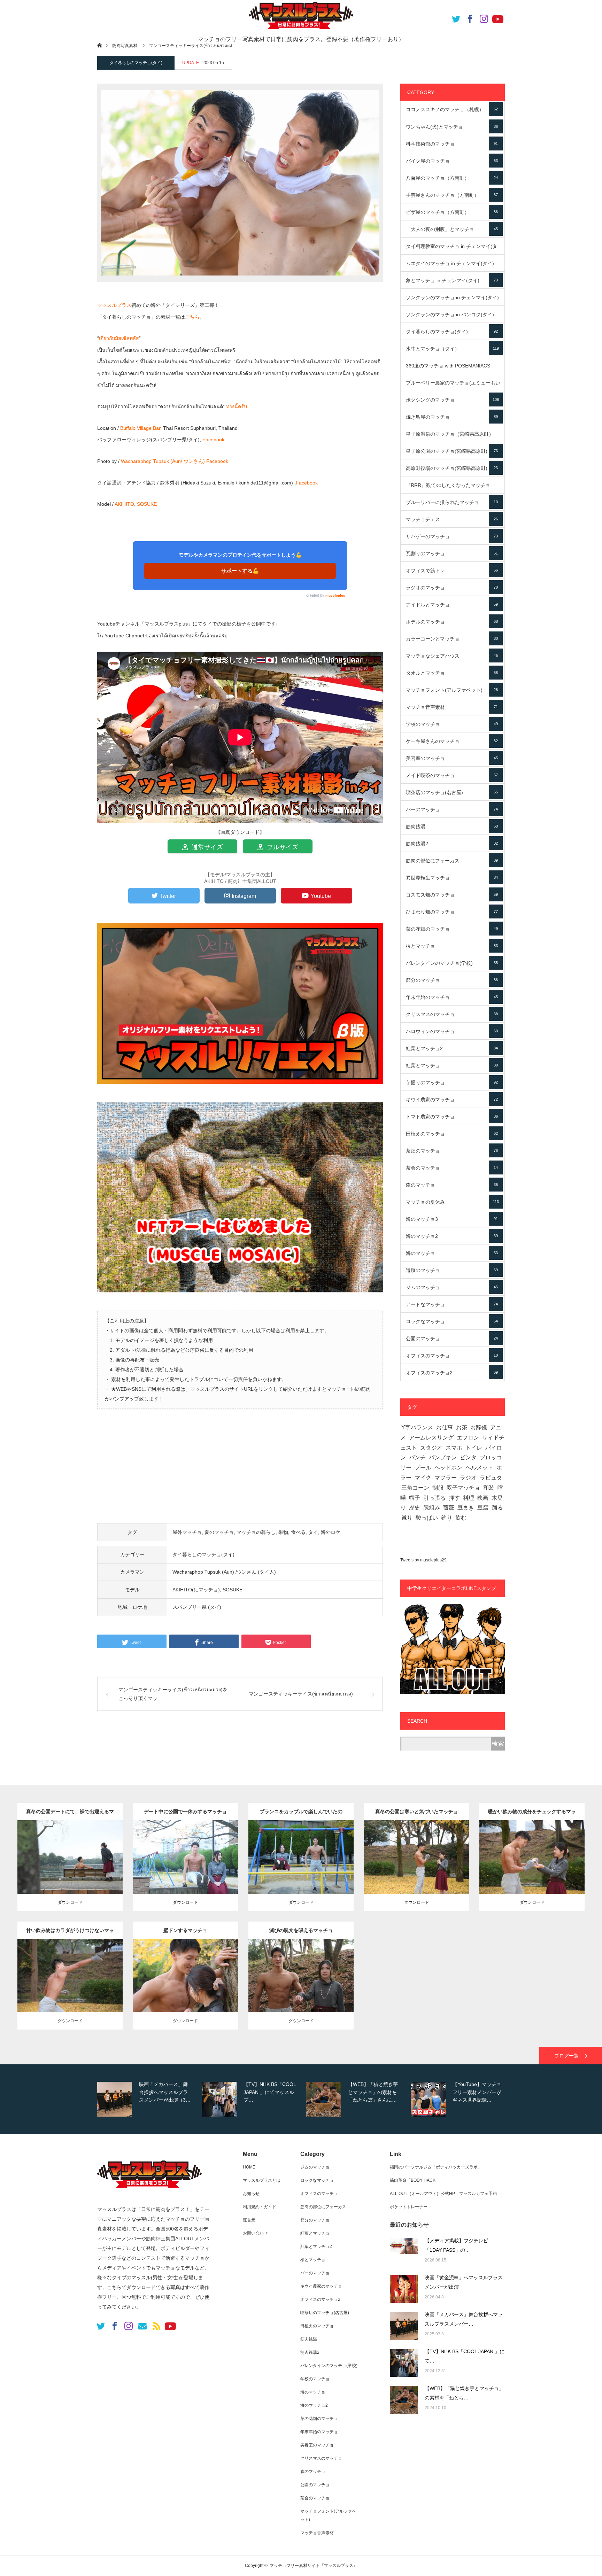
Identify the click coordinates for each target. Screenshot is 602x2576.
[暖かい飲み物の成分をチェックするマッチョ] (532, 1871)
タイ (313, 1532)
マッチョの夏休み (452, 1202)
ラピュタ (491, 1478)
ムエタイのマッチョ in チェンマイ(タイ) (452, 266)
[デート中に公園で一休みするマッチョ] (186, 1871)
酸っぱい (427, 1518)
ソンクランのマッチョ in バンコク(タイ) (452, 317)
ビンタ (468, 1457)
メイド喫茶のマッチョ (452, 775)
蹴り (407, 1518)
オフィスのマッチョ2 (452, 1373)
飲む (461, 1518)
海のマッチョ (452, 1253)
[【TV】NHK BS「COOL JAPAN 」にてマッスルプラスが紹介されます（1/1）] (404, 2363)
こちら (192, 317)
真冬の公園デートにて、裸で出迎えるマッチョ (70, 1814)
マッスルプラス (114, 305)
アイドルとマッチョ (452, 605)
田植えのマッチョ (452, 1134)
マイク (423, 1478)
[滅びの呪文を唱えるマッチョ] (301, 1990)
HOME (249, 2167)
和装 (489, 1488)
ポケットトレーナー (409, 2207)
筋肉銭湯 (452, 827)
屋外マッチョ (187, 1532)
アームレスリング (431, 1438)
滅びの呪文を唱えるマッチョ (301, 1930)
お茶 (462, 1427)
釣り (447, 1518)
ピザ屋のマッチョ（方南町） (452, 212)
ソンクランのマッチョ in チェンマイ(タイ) (452, 300)
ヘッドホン (448, 1468)
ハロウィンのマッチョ (452, 1031)
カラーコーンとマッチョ (452, 639)
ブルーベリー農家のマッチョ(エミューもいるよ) (453, 386)
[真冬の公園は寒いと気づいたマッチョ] (416, 1871)
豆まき (466, 1508)
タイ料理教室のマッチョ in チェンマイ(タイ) (452, 249)
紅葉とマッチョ (452, 1065)
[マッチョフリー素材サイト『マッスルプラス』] (149, 2191)
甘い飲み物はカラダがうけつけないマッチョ (70, 1933)
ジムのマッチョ (452, 1287)
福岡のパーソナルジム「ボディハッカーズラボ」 (436, 2167)
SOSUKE (147, 504)
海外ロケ (331, 1532)
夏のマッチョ (219, 1532)
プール (423, 1468)
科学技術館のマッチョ (452, 144)
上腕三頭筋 (438, 1855)
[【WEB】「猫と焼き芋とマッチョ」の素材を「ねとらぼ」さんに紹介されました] (404, 2400)
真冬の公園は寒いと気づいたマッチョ (417, 1811)
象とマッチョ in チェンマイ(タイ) (452, 280)
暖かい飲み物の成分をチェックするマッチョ (532, 1814)
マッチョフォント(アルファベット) (452, 690)
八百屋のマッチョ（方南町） (452, 178)
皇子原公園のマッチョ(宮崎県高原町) (452, 451)
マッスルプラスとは (262, 2180)
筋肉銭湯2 (452, 844)
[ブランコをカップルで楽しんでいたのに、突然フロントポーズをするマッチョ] (301, 1871)
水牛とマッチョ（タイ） (452, 349)
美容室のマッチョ (452, 758)
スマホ (454, 1448)
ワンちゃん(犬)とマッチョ (452, 127)
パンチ (417, 1457)
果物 (283, 1532)
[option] (148, 2099)
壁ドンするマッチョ (185, 1930)
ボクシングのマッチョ (452, 400)
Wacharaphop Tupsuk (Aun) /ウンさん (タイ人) (224, 1572)
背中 (94, 1855)
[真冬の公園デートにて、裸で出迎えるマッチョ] (70, 1871)
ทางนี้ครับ (237, 406)
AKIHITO (124, 504)
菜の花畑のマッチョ (452, 929)
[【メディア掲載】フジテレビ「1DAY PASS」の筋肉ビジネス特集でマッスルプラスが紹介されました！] (404, 2252)
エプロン (468, 1438)
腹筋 (210, 1855)
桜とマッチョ (452, 946)
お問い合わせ (255, 2233)
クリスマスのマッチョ (452, 1014)
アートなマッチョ (452, 1304)
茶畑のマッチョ (452, 1151)
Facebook (213, 440)
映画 (483, 1498)
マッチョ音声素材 (452, 707)
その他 (99, 1848)
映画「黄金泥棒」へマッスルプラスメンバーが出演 (464, 2282)
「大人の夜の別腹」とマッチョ (452, 229)
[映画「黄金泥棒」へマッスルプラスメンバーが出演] (404, 2289)
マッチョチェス (452, 519)
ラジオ (468, 1478)
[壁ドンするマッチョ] (186, 1990)
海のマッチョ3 (452, 1219)
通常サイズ (206, 847)
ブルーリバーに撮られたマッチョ (452, 502)
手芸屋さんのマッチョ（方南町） (452, 195)
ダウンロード (70, 1902)
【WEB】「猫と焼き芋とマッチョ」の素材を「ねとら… (464, 2393)
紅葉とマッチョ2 (452, 1048)
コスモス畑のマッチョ (452, 895)
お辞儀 (479, 1427)
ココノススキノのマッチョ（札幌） (452, 109)
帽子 (415, 1498)
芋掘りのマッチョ (452, 1083)
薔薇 (449, 1508)
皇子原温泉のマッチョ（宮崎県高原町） (452, 437)
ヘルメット (479, 1468)
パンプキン (443, 1457)
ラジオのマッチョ (452, 588)
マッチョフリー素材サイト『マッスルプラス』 (314, 2566)
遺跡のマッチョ (452, 1270)
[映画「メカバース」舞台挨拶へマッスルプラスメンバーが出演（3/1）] (404, 2326)
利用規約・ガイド (260, 2207)
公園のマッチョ (452, 1339)
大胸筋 (331, 1855)
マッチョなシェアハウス (452, 656)
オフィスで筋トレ (452, 571)
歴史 (415, 1508)
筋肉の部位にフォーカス (452, 861)
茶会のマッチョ (452, 1168)
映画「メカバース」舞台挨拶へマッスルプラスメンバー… (464, 2319)
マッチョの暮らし (256, 1532)
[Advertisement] (240, 1470)
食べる (298, 1532)
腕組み (432, 1508)
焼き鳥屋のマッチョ (452, 417)
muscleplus (335, 595)
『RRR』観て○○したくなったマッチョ (452, 488)
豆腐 (483, 1508)
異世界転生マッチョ (452, 878)
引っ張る (434, 1498)
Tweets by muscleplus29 (423, 1560)
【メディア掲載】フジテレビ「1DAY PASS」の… (456, 2245)
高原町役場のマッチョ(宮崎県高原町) (452, 468)
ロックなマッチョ (452, 1321)
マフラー (446, 1478)
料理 (469, 1498)
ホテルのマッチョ (452, 622)
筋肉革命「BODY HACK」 (415, 2180)
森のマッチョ (452, 1185)
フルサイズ (282, 847)
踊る (497, 1508)
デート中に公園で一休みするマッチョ (185, 1811)
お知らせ (251, 2194)
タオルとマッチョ (452, 673)
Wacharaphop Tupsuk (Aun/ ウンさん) (163, 461)
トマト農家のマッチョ (452, 1117)
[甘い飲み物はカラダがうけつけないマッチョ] (70, 1990)
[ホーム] (99, 45)
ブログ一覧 (566, 2056)
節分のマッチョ (452, 980)
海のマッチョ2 (452, 1236)
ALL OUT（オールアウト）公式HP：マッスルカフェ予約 (443, 2194)
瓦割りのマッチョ (452, 553)
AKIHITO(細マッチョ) (196, 1590)
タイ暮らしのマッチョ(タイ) (136, 63)
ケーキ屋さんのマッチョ (452, 741)
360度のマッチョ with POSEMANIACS (452, 368)
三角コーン (415, 1488)
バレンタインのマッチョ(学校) (452, 963)
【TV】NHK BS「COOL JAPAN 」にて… (465, 2356)
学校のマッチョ (452, 724)
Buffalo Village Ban (141, 428)
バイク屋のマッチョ (452, 161)
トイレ (474, 1448)
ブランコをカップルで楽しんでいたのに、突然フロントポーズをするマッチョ (301, 1814)
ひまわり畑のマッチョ (452, 912)
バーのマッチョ (452, 809)
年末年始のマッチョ (452, 997)
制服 (438, 1488)
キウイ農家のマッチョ (452, 1100)
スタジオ (431, 1448)
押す (454, 1498)
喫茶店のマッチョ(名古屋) (452, 792)
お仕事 (445, 1427)
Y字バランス (417, 1427)
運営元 (249, 2220)
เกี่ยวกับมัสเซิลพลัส (119, 338)
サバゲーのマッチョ (452, 536)
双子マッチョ (463, 1488)
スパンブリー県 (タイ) (197, 1607)
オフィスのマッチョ (452, 1356)
